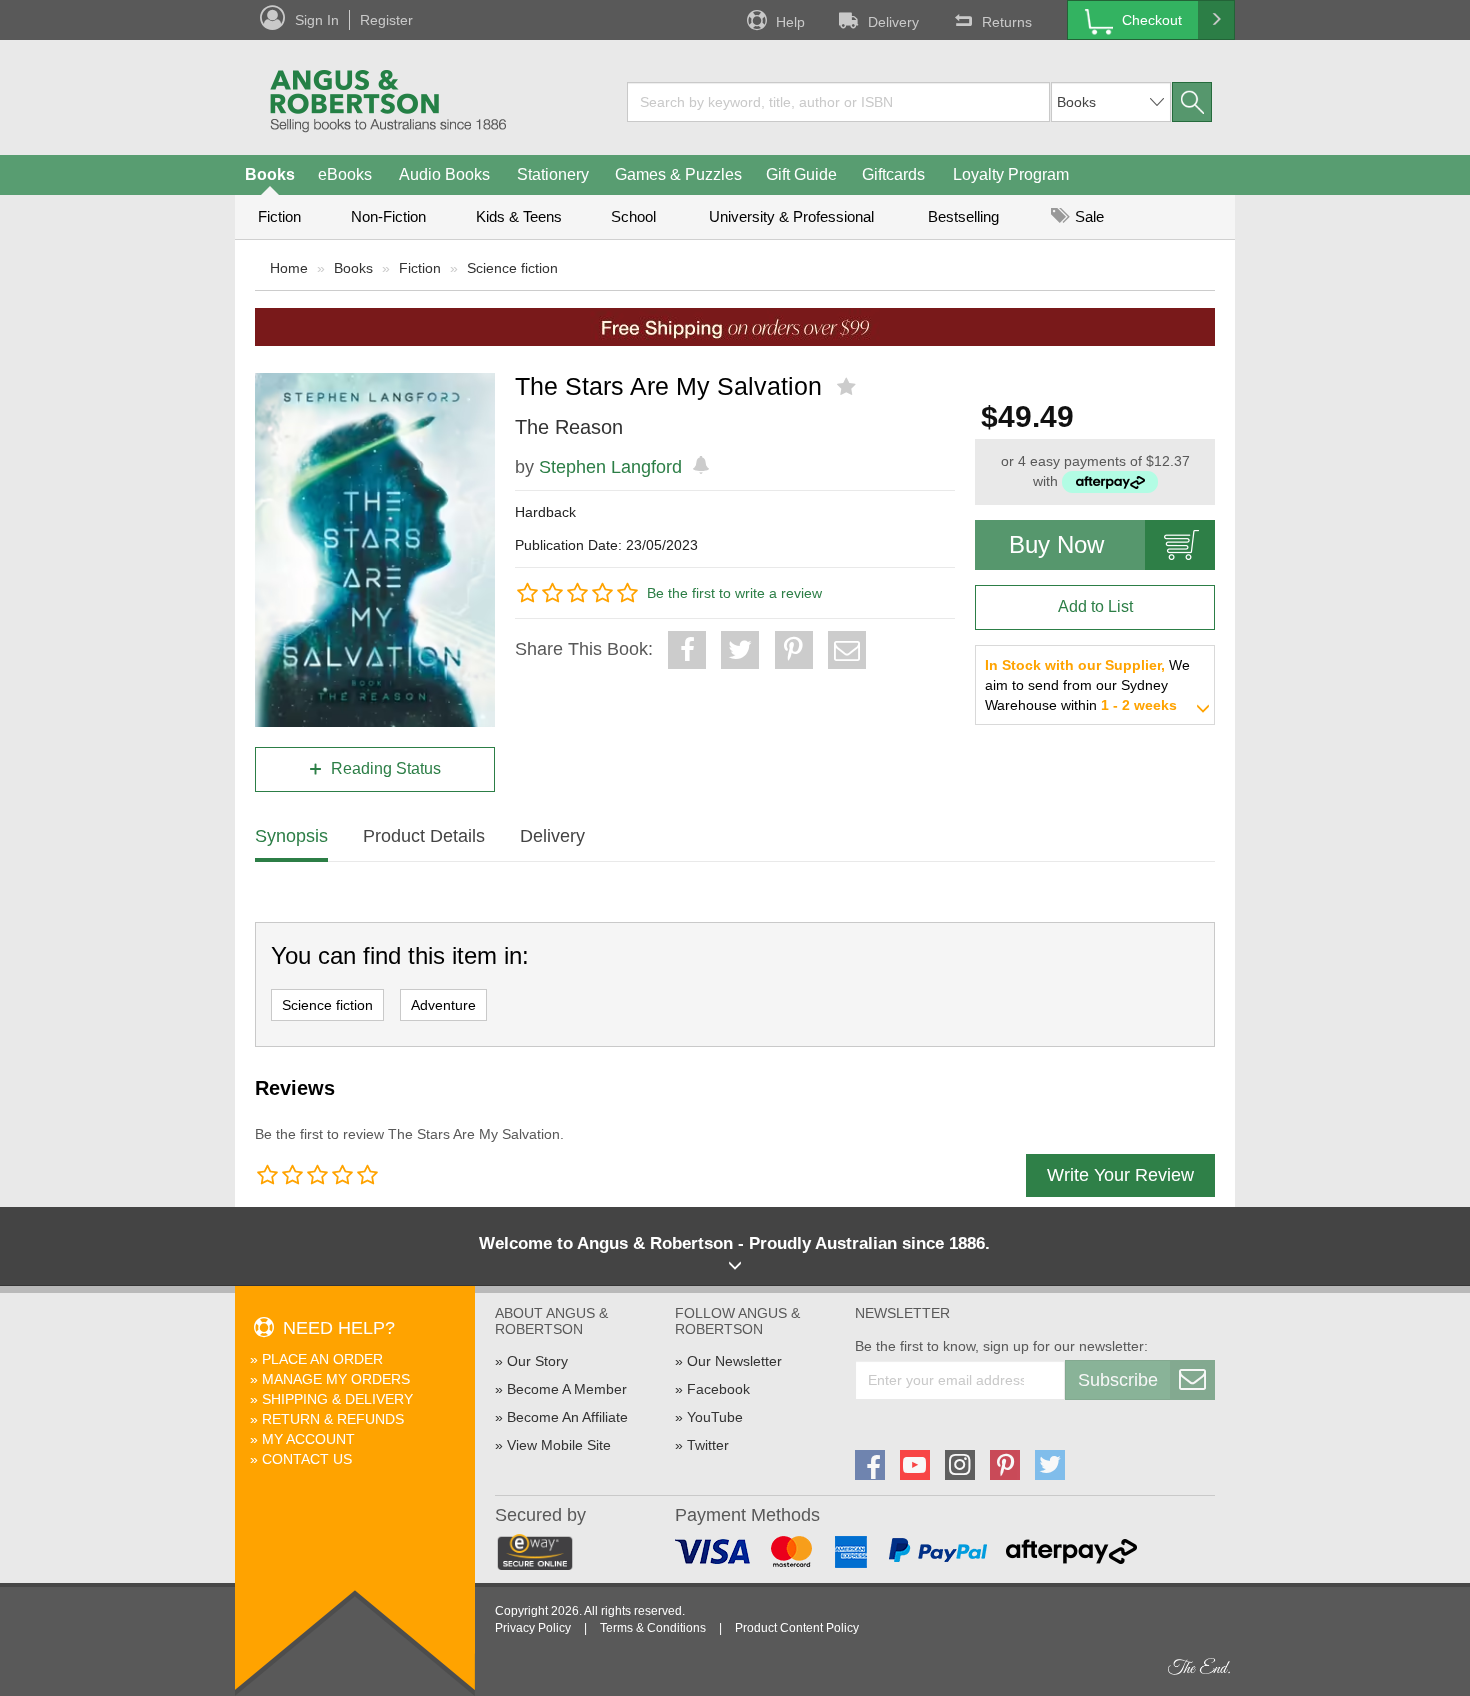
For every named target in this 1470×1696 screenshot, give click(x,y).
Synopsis (291, 836)
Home (289, 268)
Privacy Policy (533, 1628)
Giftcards (893, 174)
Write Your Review (1120, 1175)
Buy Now (1056, 544)
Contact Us (307, 1459)
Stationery (553, 174)
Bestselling (963, 216)
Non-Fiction (388, 216)
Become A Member (567, 1389)
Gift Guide (801, 174)
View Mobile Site (559, 1445)
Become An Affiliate (567, 1417)
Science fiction (512, 268)
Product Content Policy (797, 1628)
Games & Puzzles (678, 174)
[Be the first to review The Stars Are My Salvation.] (848, 387)
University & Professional (791, 216)
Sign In (317, 20)
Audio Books (444, 174)
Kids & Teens (519, 216)
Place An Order (322, 1359)
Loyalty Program (1011, 174)
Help (790, 22)
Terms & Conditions (653, 1628)
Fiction (279, 216)
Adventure (443, 1005)
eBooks (345, 174)
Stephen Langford (610, 467)
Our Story (537, 1361)
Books (270, 174)
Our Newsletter (734, 1361)
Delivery (893, 22)
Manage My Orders (336, 1379)
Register (386, 20)
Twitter (708, 1445)
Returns (1007, 22)
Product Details (424, 836)
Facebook (718, 1389)
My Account (308, 1439)
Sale (1087, 216)
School (633, 216)
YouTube (715, 1417)
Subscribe (1118, 1380)
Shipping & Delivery (337, 1399)
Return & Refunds (333, 1419)
